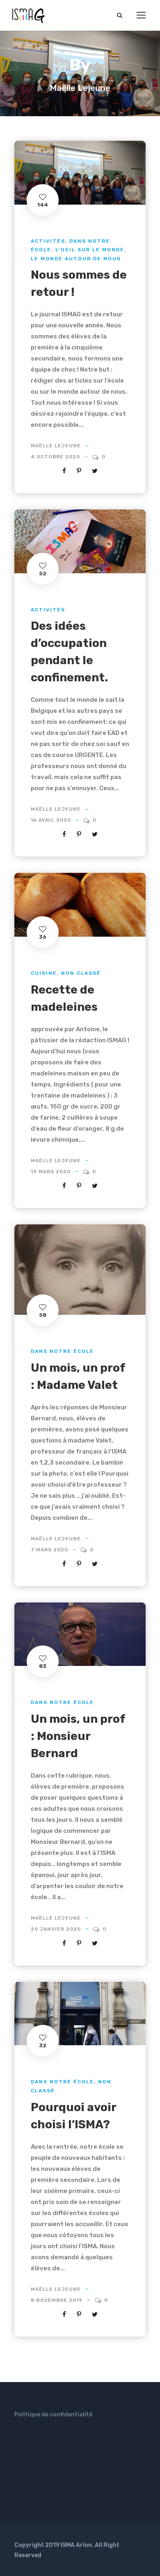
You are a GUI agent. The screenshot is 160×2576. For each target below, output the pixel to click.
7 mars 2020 (49, 1550)
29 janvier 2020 (56, 1929)
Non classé (81, 973)
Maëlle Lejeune (56, 446)
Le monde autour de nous (76, 259)
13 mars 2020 (51, 1172)
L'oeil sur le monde (90, 250)
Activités (48, 241)
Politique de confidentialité (53, 2415)
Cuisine (44, 973)
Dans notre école (62, 1351)
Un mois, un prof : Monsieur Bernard (78, 1736)
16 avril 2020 (51, 820)
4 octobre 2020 (55, 457)
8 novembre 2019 (57, 2300)
